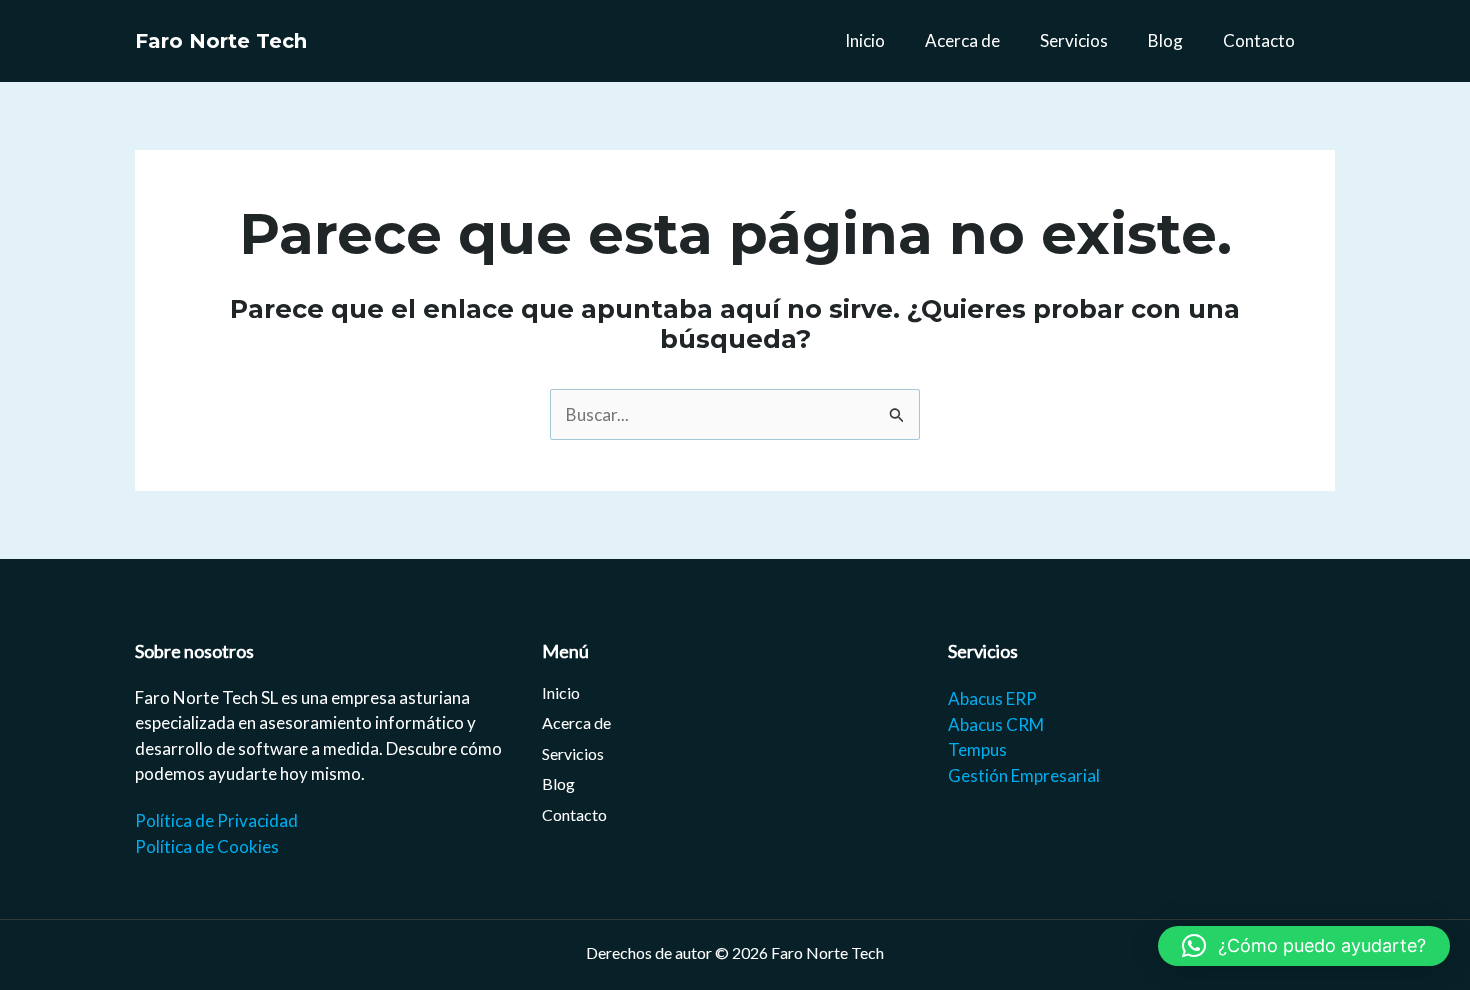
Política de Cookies (207, 846)
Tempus (977, 749)
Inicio (865, 40)
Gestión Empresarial (1024, 775)
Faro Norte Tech (221, 41)
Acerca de (962, 40)
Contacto (1259, 40)
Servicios (1074, 40)
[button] (1304, 946)
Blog (1165, 40)
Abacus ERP (992, 698)
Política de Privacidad (216, 820)
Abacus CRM (996, 724)
